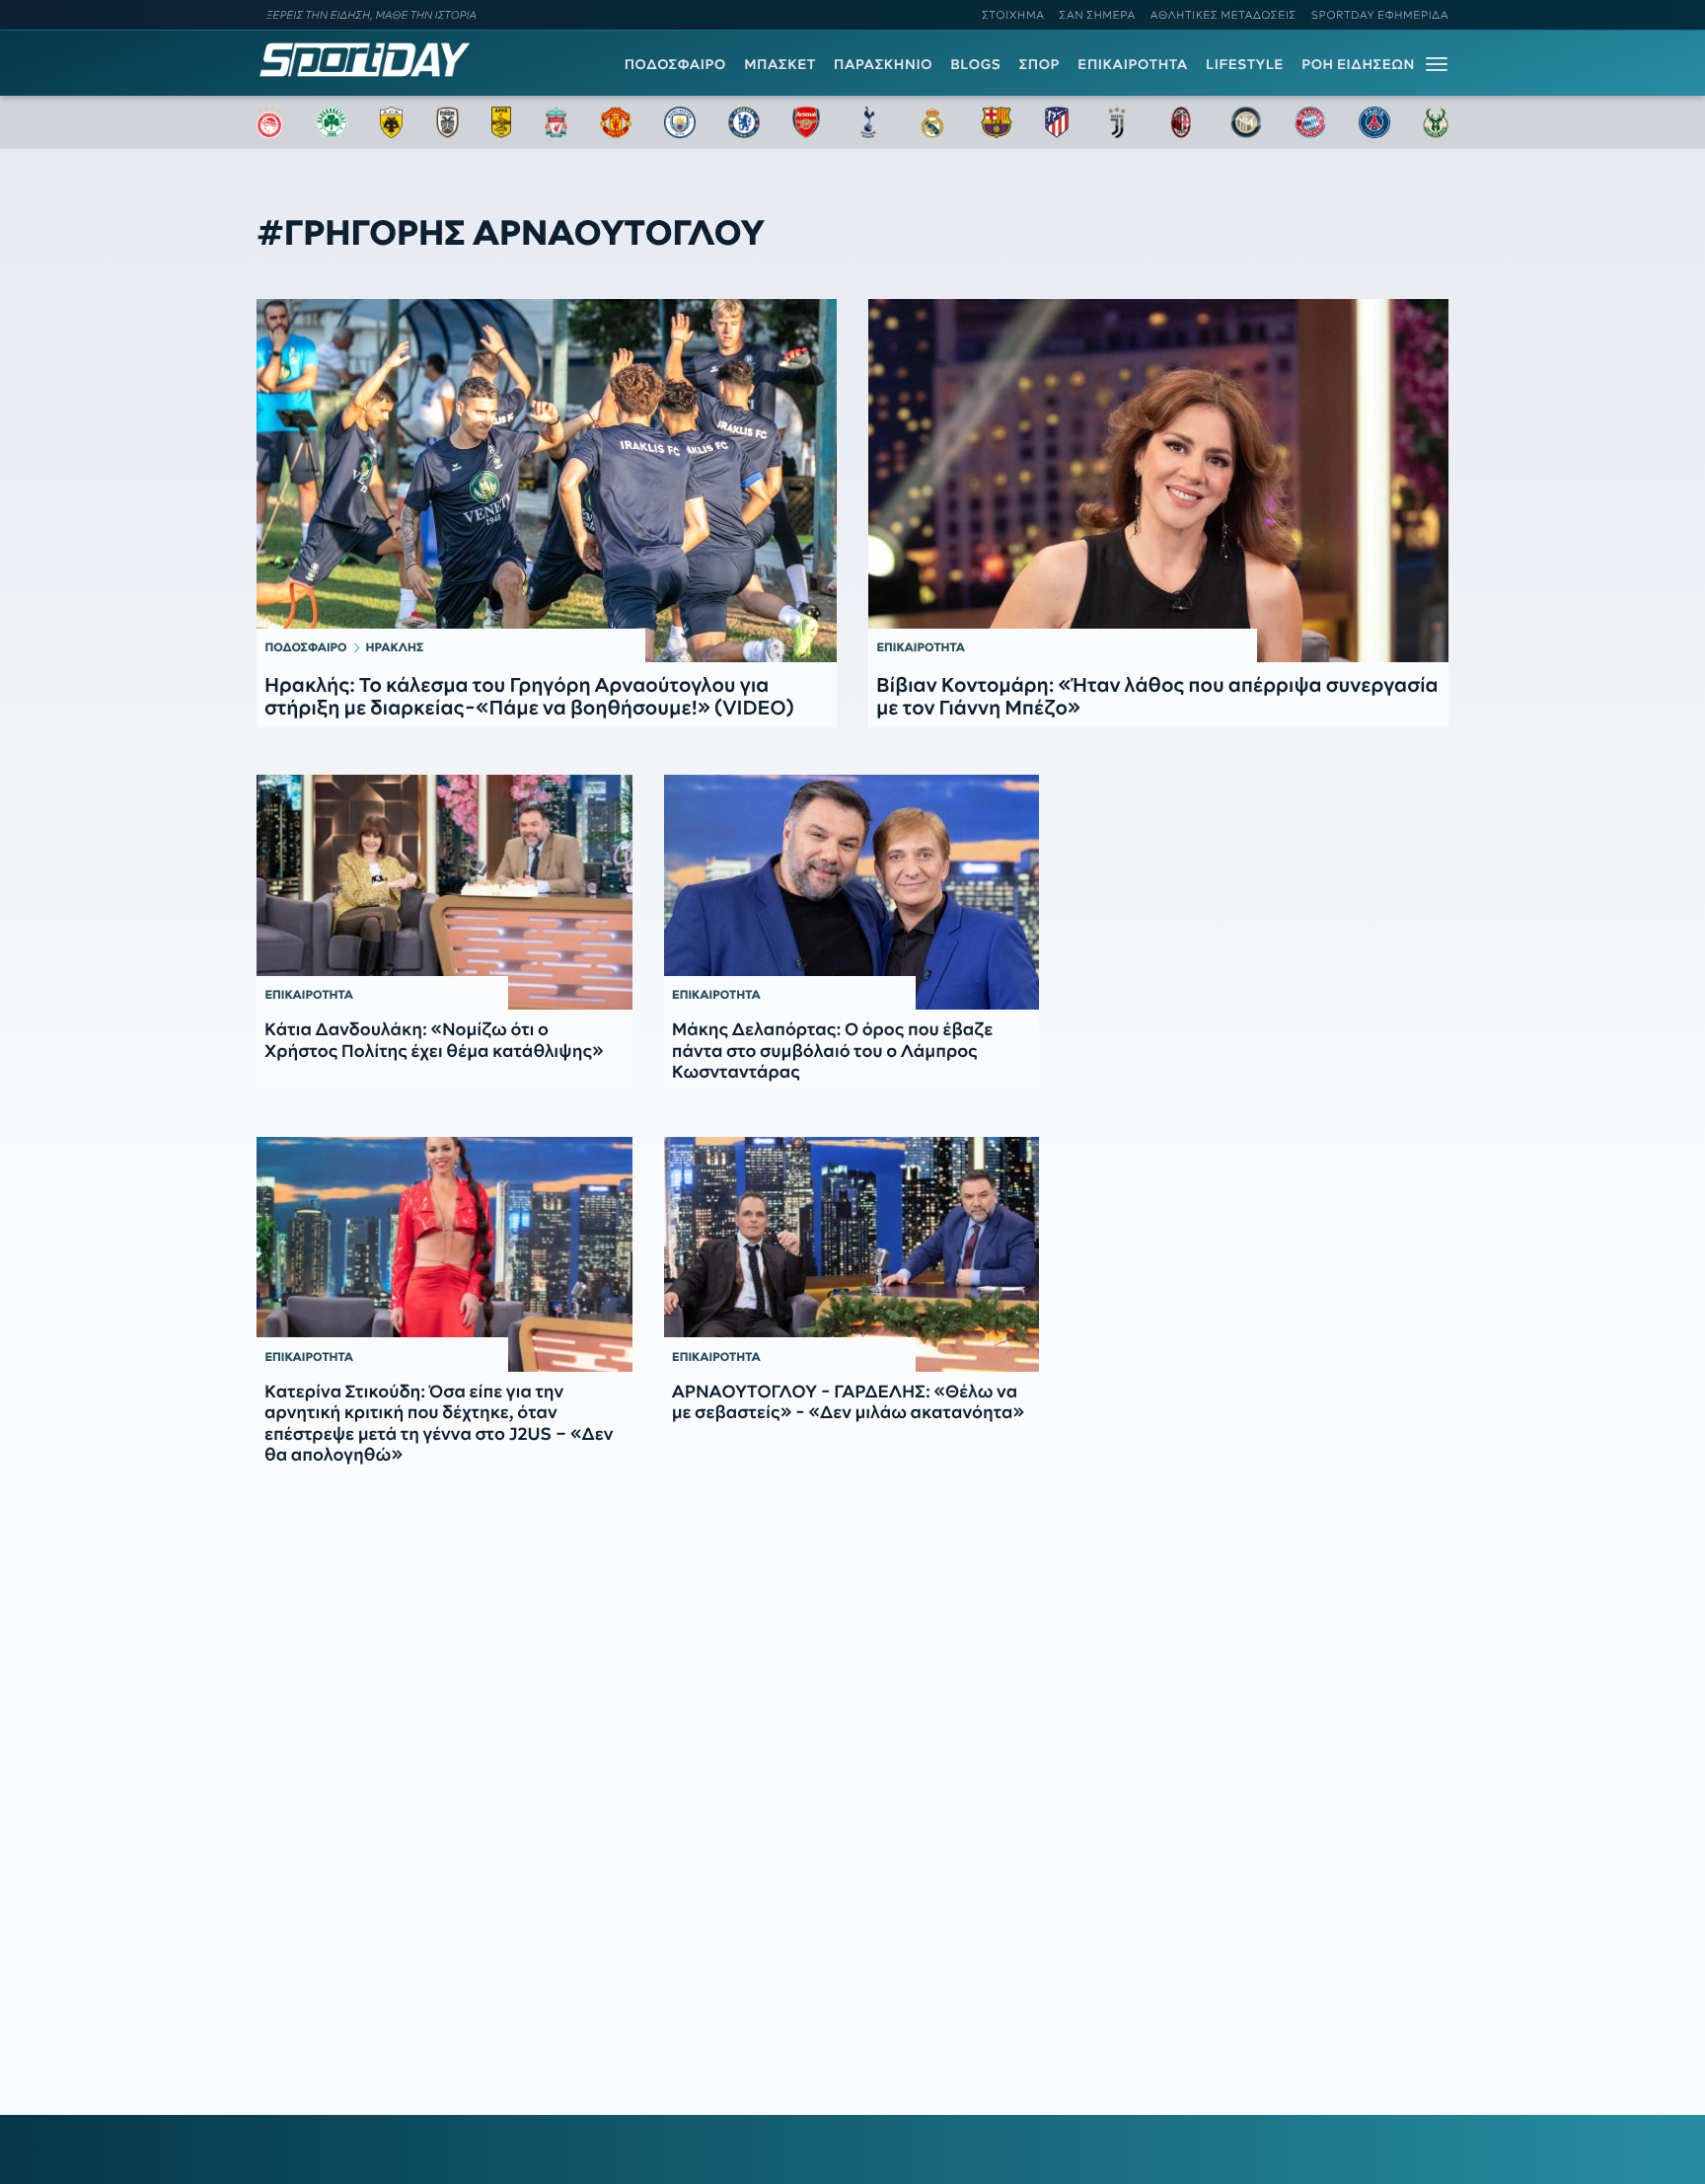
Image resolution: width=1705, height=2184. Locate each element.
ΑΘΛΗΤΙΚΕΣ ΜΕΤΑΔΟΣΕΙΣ (1223, 15)
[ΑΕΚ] (392, 122)
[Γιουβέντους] (1117, 122)
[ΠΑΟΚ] (447, 122)
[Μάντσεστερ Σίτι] (680, 122)
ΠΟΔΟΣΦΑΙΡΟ (675, 64)
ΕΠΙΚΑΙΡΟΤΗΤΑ (1133, 64)
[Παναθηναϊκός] (332, 122)
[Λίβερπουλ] (556, 122)
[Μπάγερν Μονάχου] (1310, 122)
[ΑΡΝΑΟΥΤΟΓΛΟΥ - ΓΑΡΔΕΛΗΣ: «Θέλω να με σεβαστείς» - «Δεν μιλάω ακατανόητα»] (852, 1254)
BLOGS (975, 64)
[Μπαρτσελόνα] (997, 122)
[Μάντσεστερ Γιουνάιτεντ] (615, 122)
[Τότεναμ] (868, 122)
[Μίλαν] (1181, 122)
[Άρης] (501, 122)
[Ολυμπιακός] (269, 122)
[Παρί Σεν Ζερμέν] (1374, 122)
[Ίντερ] (1246, 122)
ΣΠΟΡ (1039, 64)
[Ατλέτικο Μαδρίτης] (1057, 122)
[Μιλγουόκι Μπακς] (1436, 122)
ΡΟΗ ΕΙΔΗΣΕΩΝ (1358, 64)
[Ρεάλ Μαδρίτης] (932, 122)
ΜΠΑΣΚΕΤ (780, 64)
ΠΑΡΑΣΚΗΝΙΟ (883, 64)
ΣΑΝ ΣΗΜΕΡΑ (1098, 15)
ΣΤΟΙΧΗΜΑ (1013, 15)
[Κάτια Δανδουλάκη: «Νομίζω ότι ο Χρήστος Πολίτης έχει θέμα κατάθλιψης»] (445, 892)
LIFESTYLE (1245, 64)
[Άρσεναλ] (806, 122)
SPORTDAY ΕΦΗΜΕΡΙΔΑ (1380, 15)
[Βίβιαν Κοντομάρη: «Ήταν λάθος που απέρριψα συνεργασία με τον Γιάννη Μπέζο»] (1158, 481)
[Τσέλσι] (744, 122)
